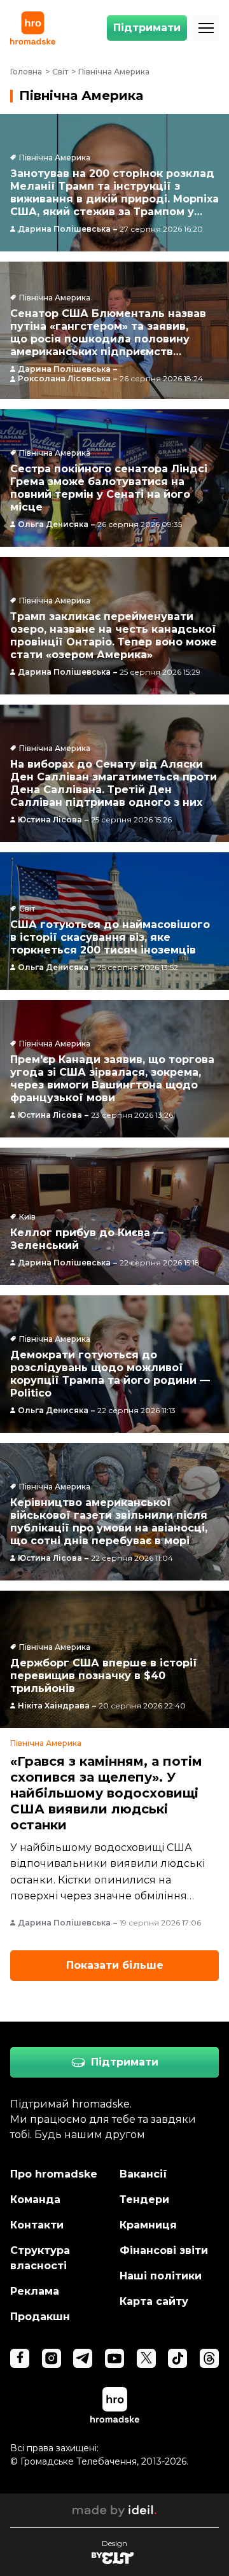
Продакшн (40, 2317)
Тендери (144, 2199)
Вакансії (143, 2174)
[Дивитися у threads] (209, 2358)
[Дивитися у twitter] (146, 2358)
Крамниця (148, 2225)
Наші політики (161, 2276)
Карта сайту (154, 2301)
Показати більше (115, 1965)
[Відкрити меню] (206, 28)
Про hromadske (54, 2174)
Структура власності (40, 2258)
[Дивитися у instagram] (52, 2358)
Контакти (37, 2225)
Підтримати (147, 28)
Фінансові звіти (164, 2250)
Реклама (35, 2291)
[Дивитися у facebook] (20, 2358)
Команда (35, 2199)
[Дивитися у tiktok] (177, 2358)
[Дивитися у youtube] (114, 2358)
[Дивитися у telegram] (83, 2358)
